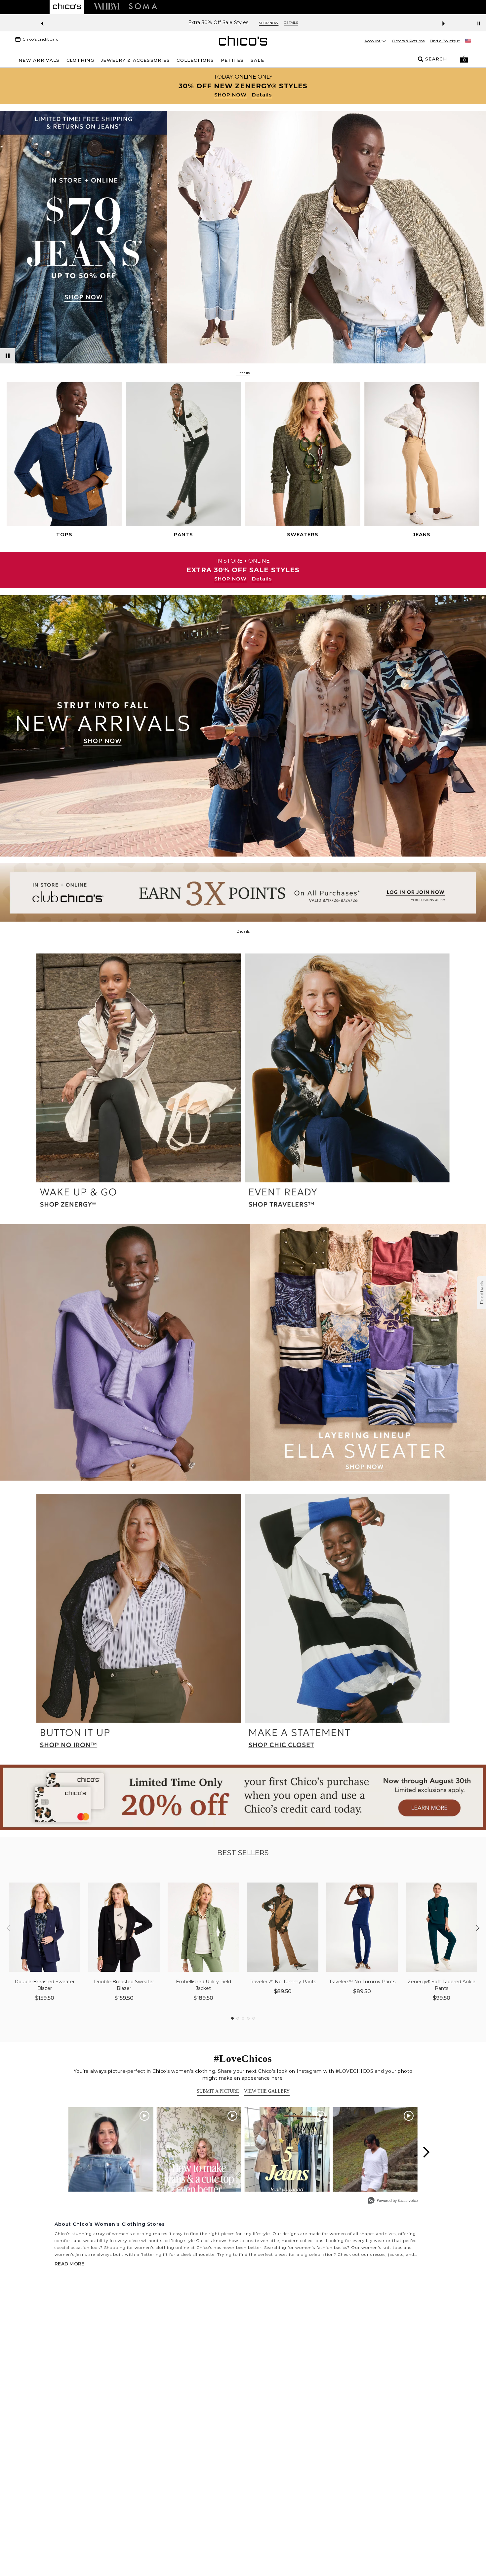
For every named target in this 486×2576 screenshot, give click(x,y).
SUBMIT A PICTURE (218, 2091)
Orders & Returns (408, 41)
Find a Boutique (445, 41)
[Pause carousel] (479, 23)
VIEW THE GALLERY (267, 2091)
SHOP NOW (230, 95)
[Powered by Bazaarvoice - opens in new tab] (393, 2201)
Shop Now (257, 23)
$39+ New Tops (218, 23)
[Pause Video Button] (8, 356)
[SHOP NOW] (243, 86)
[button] (464, 59)
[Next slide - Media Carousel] (426, 2152)
